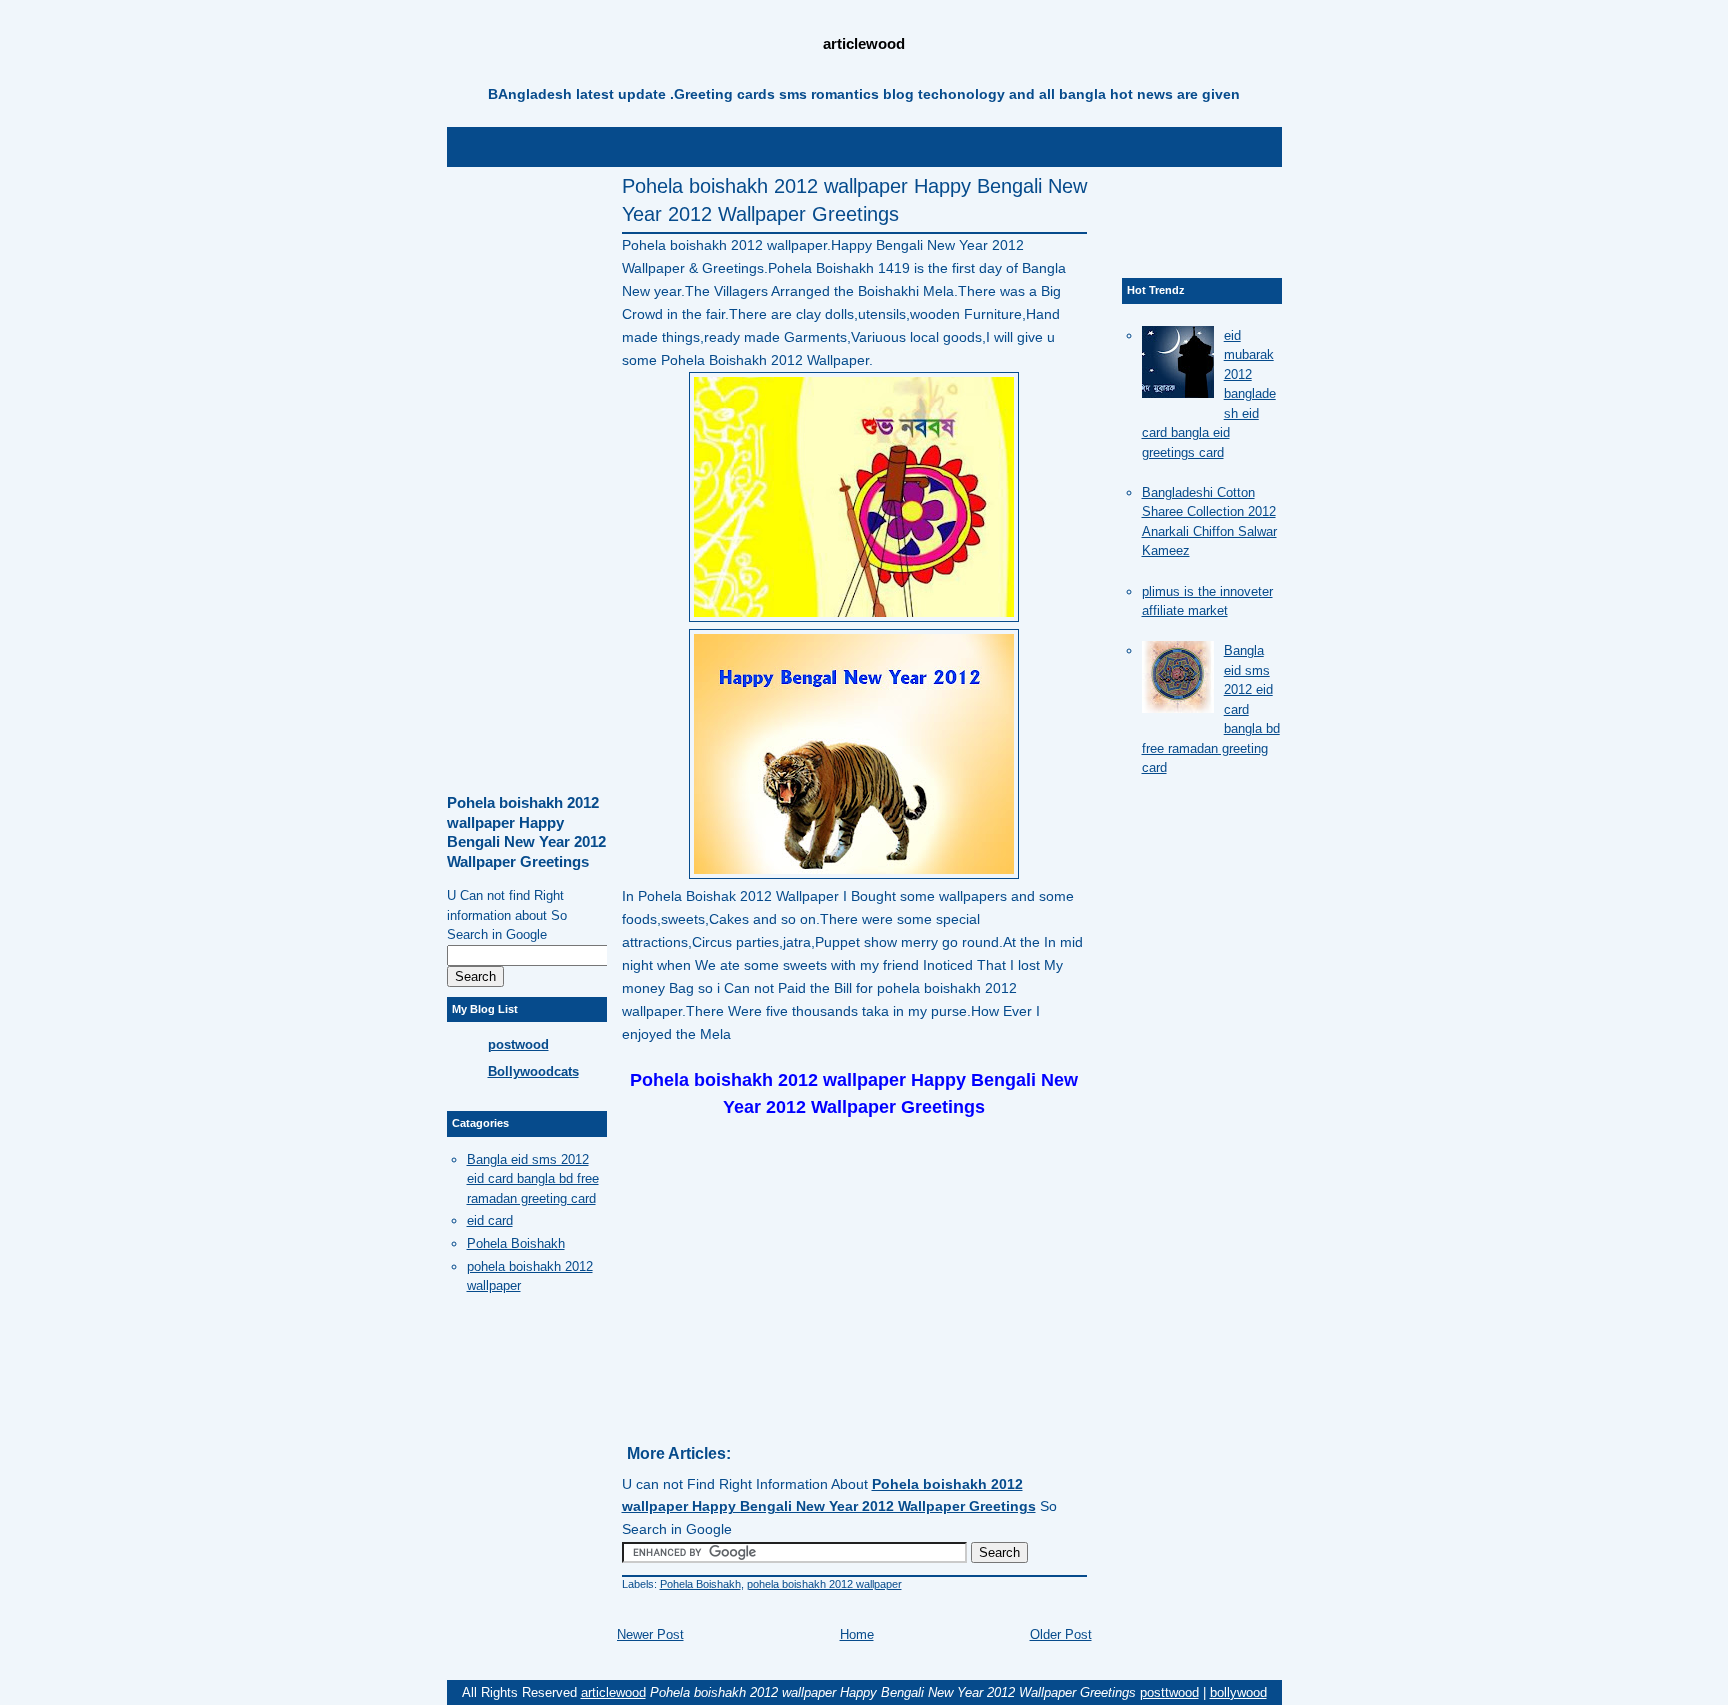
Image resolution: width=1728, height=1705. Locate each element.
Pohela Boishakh (700, 1584)
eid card (490, 1220)
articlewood (864, 43)
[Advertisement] (864, 144)
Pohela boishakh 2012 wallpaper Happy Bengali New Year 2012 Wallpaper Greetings (854, 200)
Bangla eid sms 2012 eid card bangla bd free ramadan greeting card (533, 1179)
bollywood (1238, 1692)
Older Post (1061, 1634)
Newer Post (650, 1634)
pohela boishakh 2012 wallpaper (824, 1584)
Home (857, 1634)
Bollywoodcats (533, 1071)
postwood (518, 1044)
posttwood (1169, 1692)
